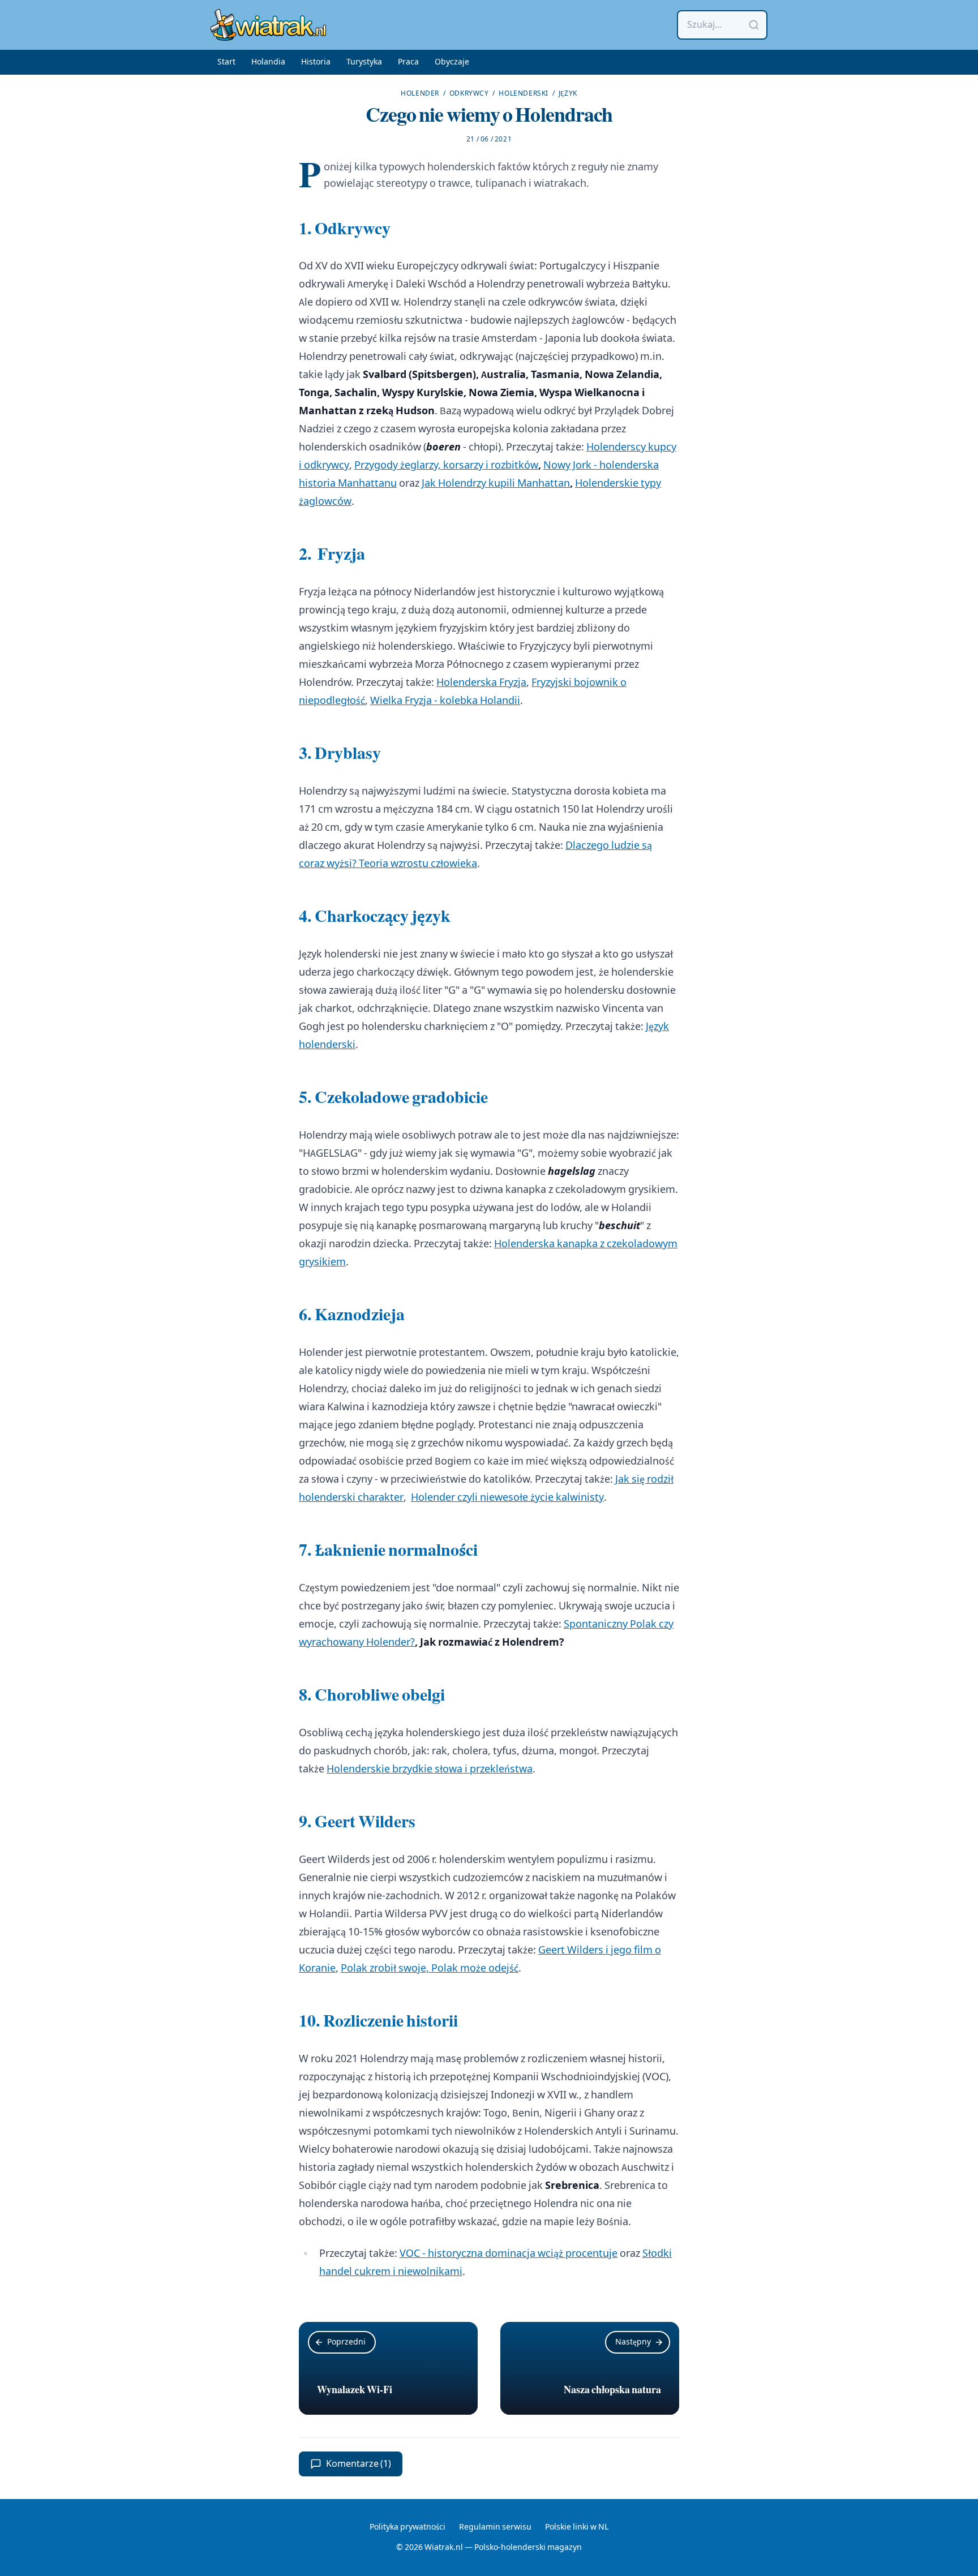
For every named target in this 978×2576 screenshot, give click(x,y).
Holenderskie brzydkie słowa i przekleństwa (430, 1769)
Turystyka (364, 62)
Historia (316, 62)
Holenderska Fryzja (481, 683)
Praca (408, 62)
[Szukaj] (754, 25)
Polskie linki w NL (577, 2527)
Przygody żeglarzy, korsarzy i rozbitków (446, 465)
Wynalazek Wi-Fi (355, 2390)
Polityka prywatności (407, 2527)
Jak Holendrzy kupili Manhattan (496, 484)
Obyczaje (452, 62)
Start (226, 62)
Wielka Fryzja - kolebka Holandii (445, 701)
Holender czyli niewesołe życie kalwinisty (507, 1498)
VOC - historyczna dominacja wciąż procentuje (509, 2254)
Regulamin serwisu (495, 2527)
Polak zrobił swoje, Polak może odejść (430, 1969)
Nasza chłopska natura (612, 2390)
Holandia (268, 62)
